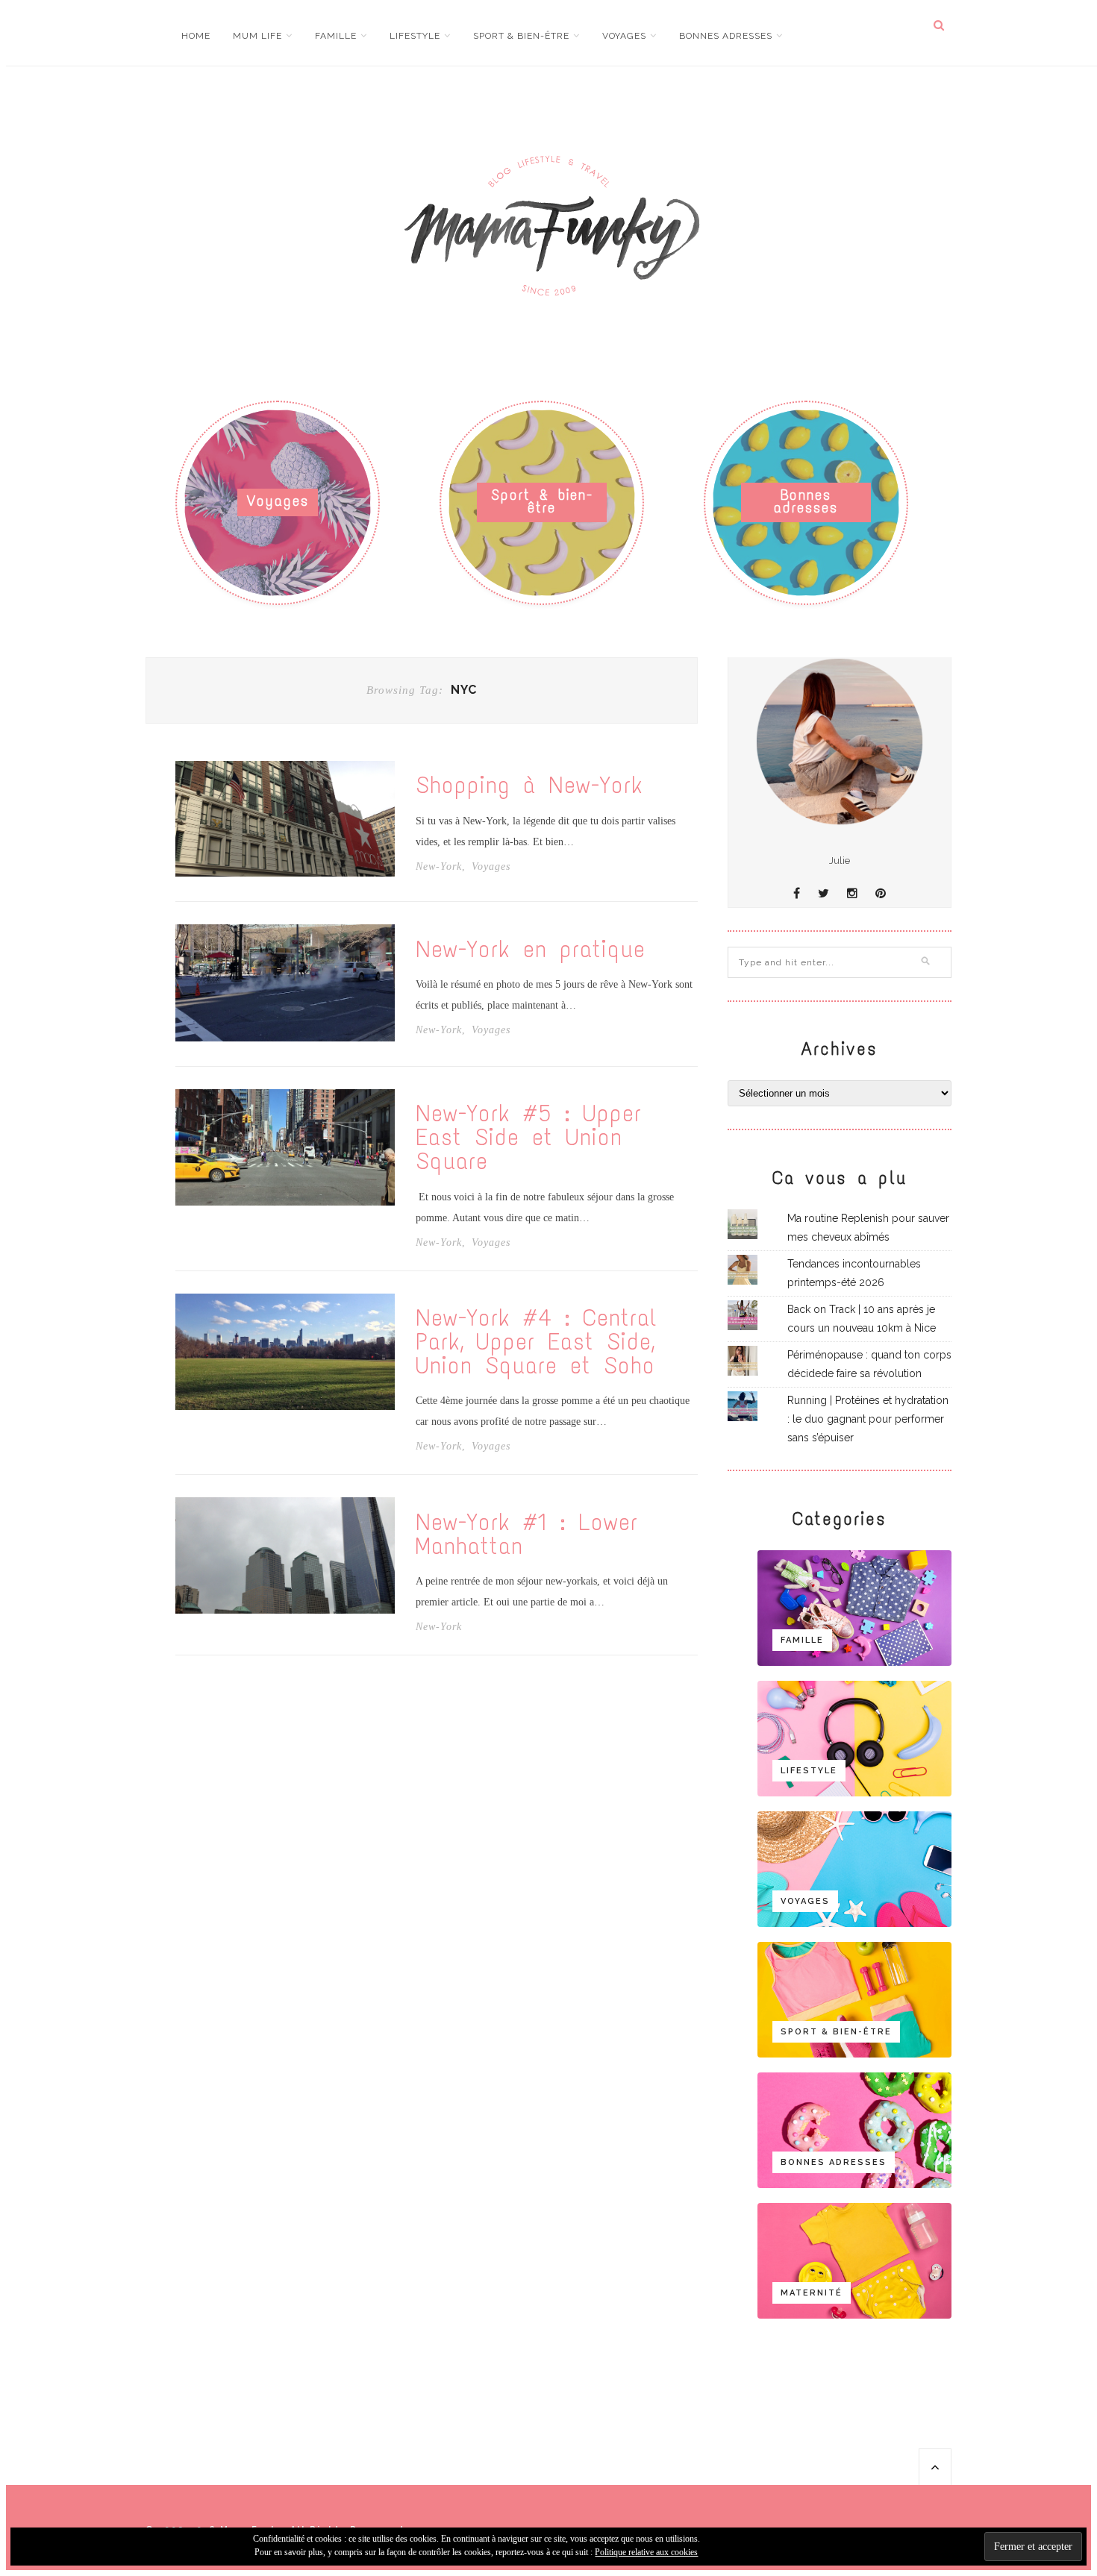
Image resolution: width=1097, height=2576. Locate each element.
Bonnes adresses (726, 36)
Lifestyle (415, 36)
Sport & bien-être (521, 36)
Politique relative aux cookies (646, 2552)
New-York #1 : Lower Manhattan (527, 1535)
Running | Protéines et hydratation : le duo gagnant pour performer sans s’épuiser (868, 1419)
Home (196, 36)
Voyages (624, 36)
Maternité (812, 2293)
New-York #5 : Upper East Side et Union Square (529, 1138)
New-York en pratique (531, 950)
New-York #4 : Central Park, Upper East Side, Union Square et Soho (537, 1342)
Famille (336, 36)
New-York (439, 867)
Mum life (257, 36)
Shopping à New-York (529, 786)
